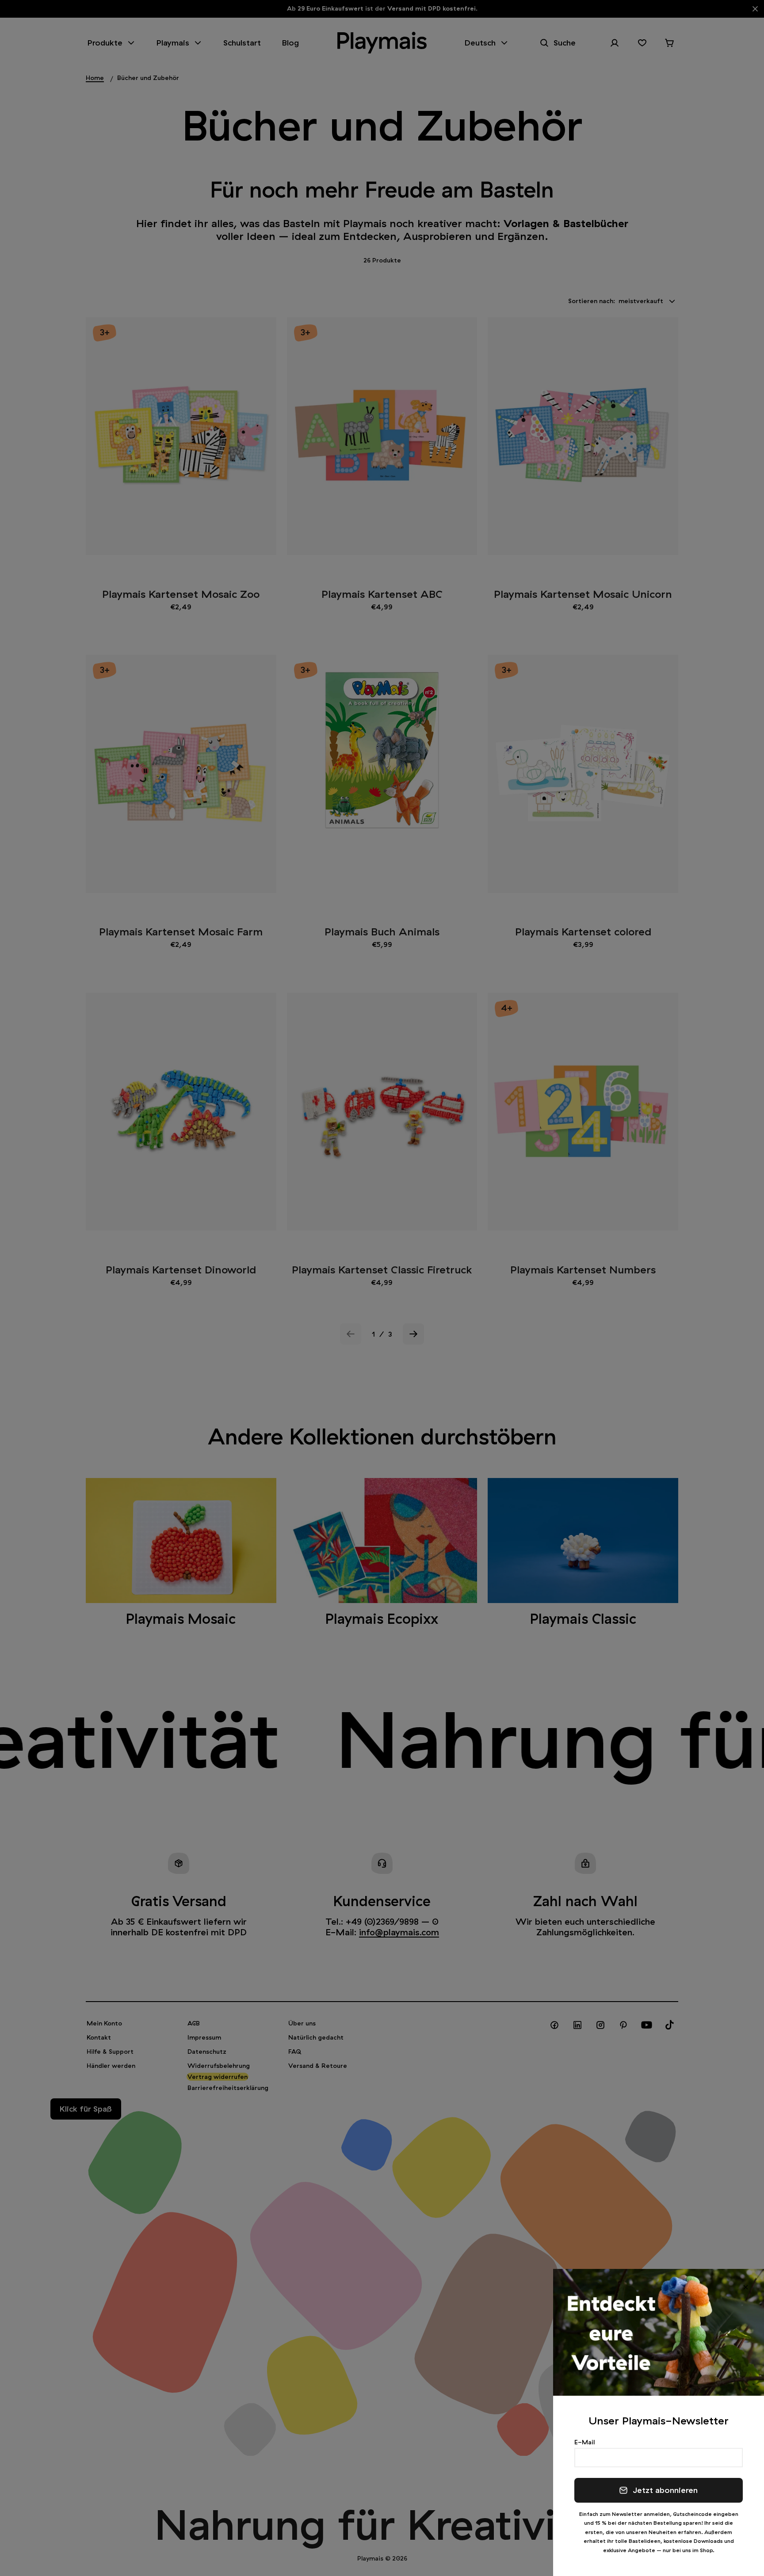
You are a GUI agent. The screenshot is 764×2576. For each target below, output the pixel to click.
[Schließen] (746, 2287)
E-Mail (584, 2442)
